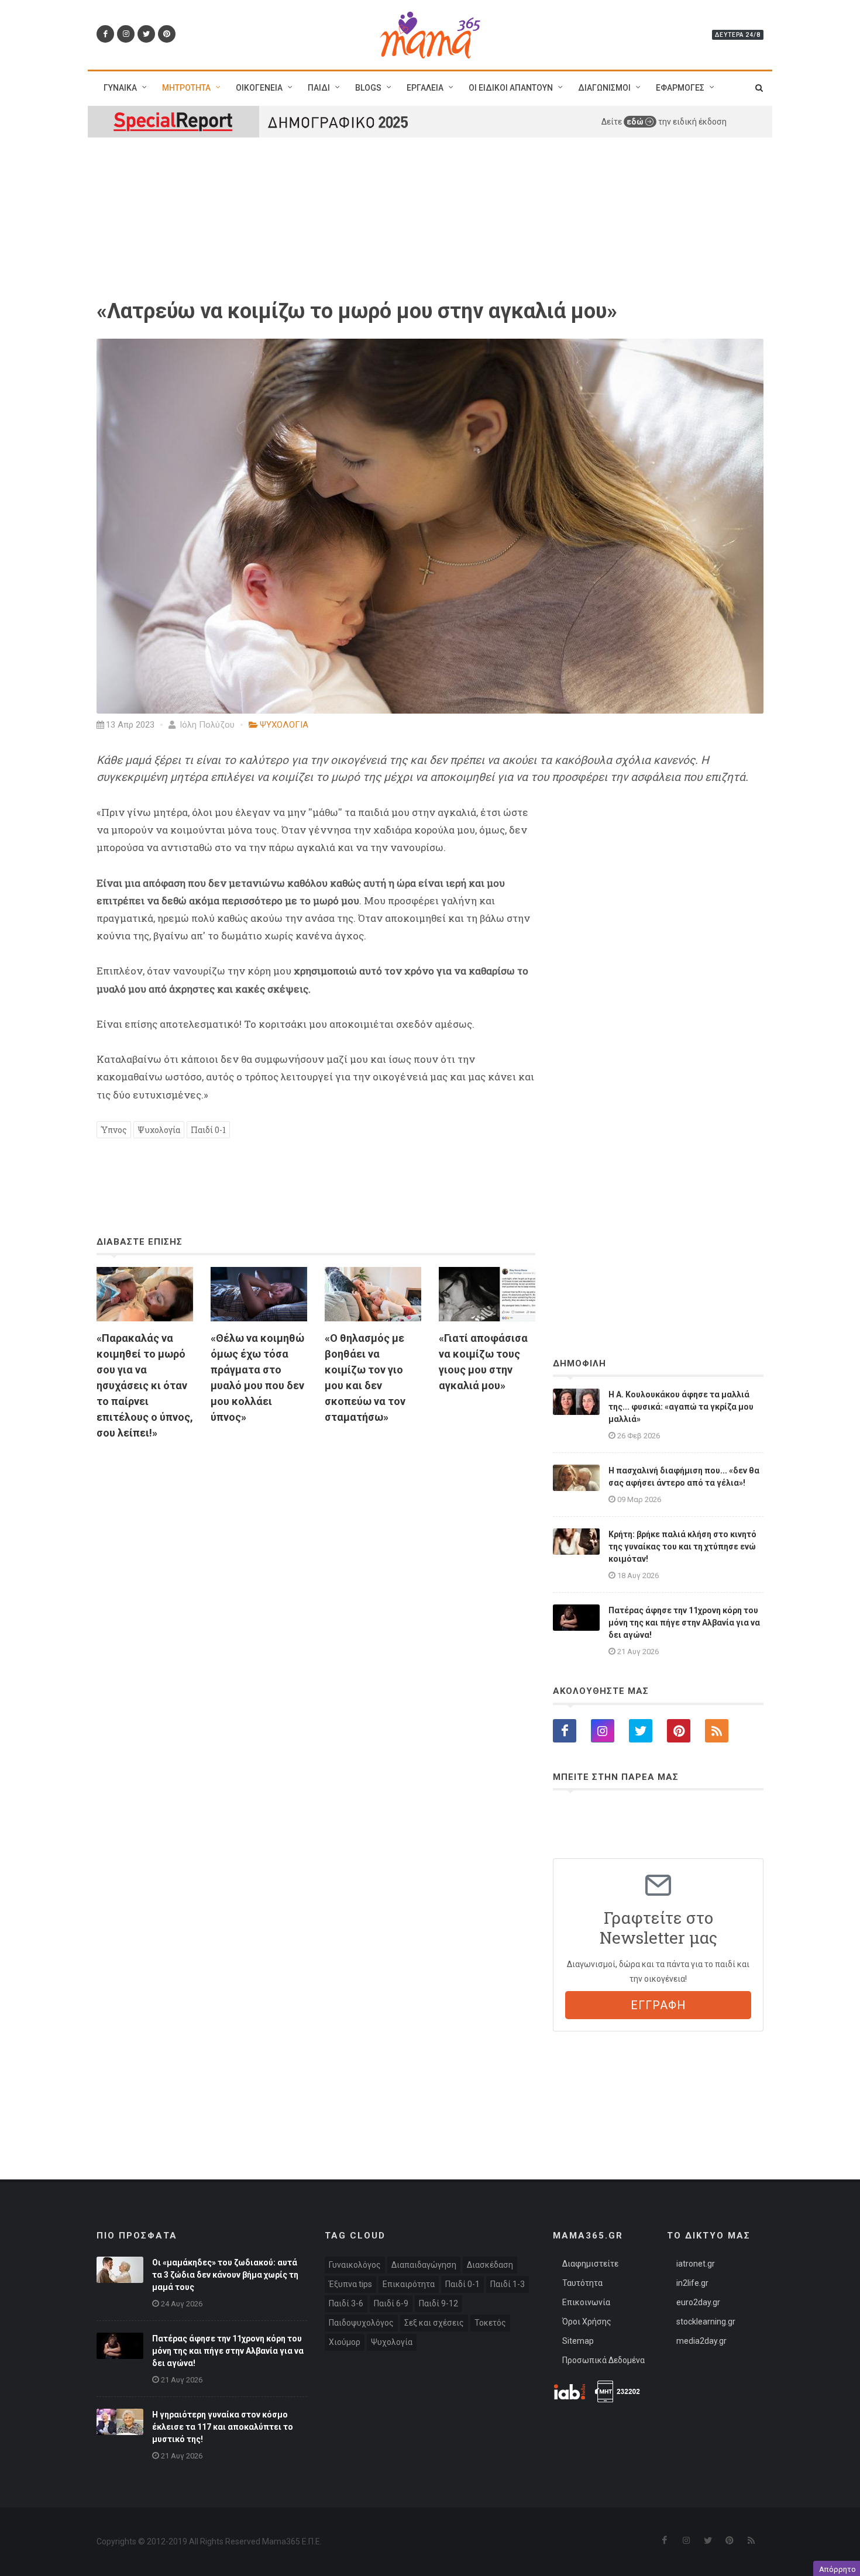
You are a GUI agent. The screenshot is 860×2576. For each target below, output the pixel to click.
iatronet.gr (696, 2264)
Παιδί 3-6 (346, 2303)
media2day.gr (701, 2341)
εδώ (636, 122)
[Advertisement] (316, 1584)
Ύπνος (114, 1130)
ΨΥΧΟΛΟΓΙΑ (284, 725)
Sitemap (578, 2341)
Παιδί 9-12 (438, 2303)
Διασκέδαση (490, 2265)
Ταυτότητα (582, 2283)
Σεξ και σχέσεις (434, 2323)
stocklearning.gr (706, 2322)
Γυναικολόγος (355, 2265)
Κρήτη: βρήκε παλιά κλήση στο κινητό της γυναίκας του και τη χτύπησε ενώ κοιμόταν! (682, 1547)
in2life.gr (692, 2283)
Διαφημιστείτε (590, 2264)
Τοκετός (490, 2323)
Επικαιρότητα (409, 2284)
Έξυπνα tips (350, 2284)
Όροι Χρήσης (587, 2322)
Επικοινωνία (586, 2302)
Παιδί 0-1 (208, 1130)
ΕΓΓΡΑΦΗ (658, 2005)
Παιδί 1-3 (508, 2284)
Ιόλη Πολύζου (206, 725)
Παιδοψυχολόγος (361, 2323)
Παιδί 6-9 (391, 2303)
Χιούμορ (345, 2342)
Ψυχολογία (159, 1130)
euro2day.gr (698, 2302)
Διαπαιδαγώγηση (424, 2265)
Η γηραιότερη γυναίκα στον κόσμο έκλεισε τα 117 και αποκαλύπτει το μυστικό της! (223, 2427)
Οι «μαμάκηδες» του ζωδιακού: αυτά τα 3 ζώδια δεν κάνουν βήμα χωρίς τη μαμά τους (225, 2275)
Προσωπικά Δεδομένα (603, 2360)
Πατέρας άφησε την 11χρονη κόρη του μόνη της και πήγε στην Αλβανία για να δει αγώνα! (684, 1623)
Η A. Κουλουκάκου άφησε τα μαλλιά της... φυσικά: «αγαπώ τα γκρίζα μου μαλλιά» (681, 1407)
